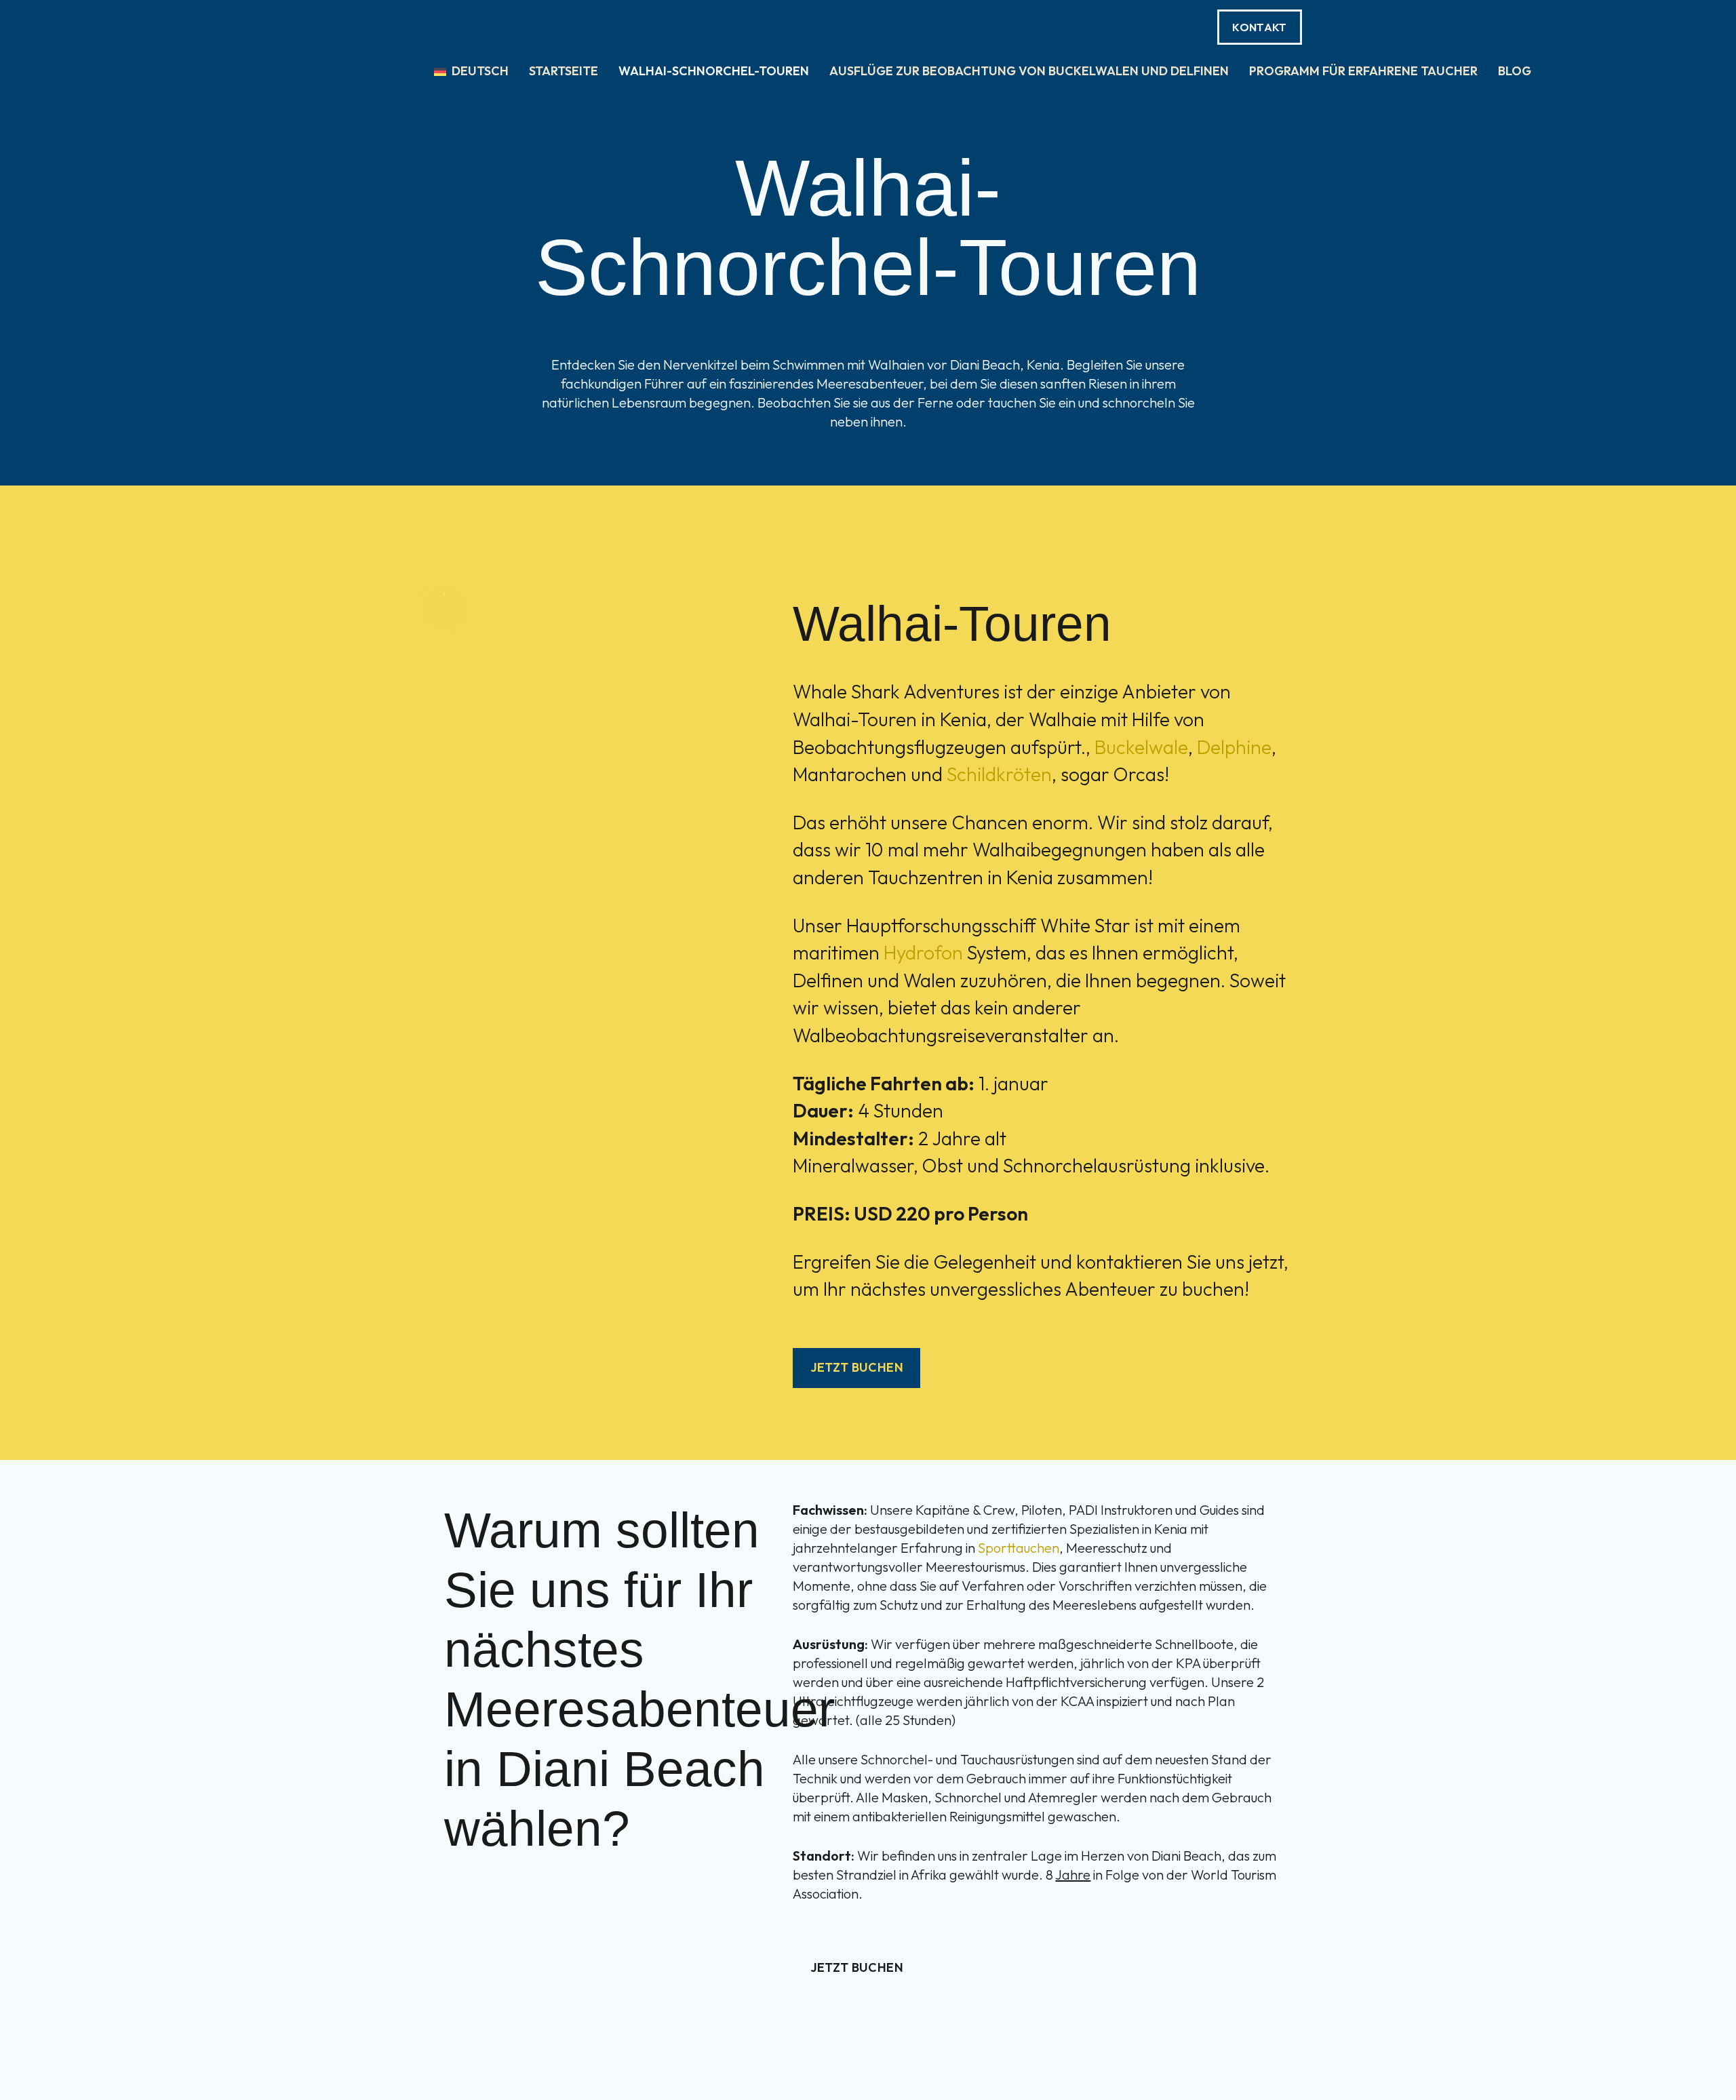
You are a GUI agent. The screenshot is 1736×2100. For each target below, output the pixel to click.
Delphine (1234, 747)
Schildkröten (999, 774)
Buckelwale (1141, 747)
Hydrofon (923, 952)
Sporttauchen (1019, 1548)
